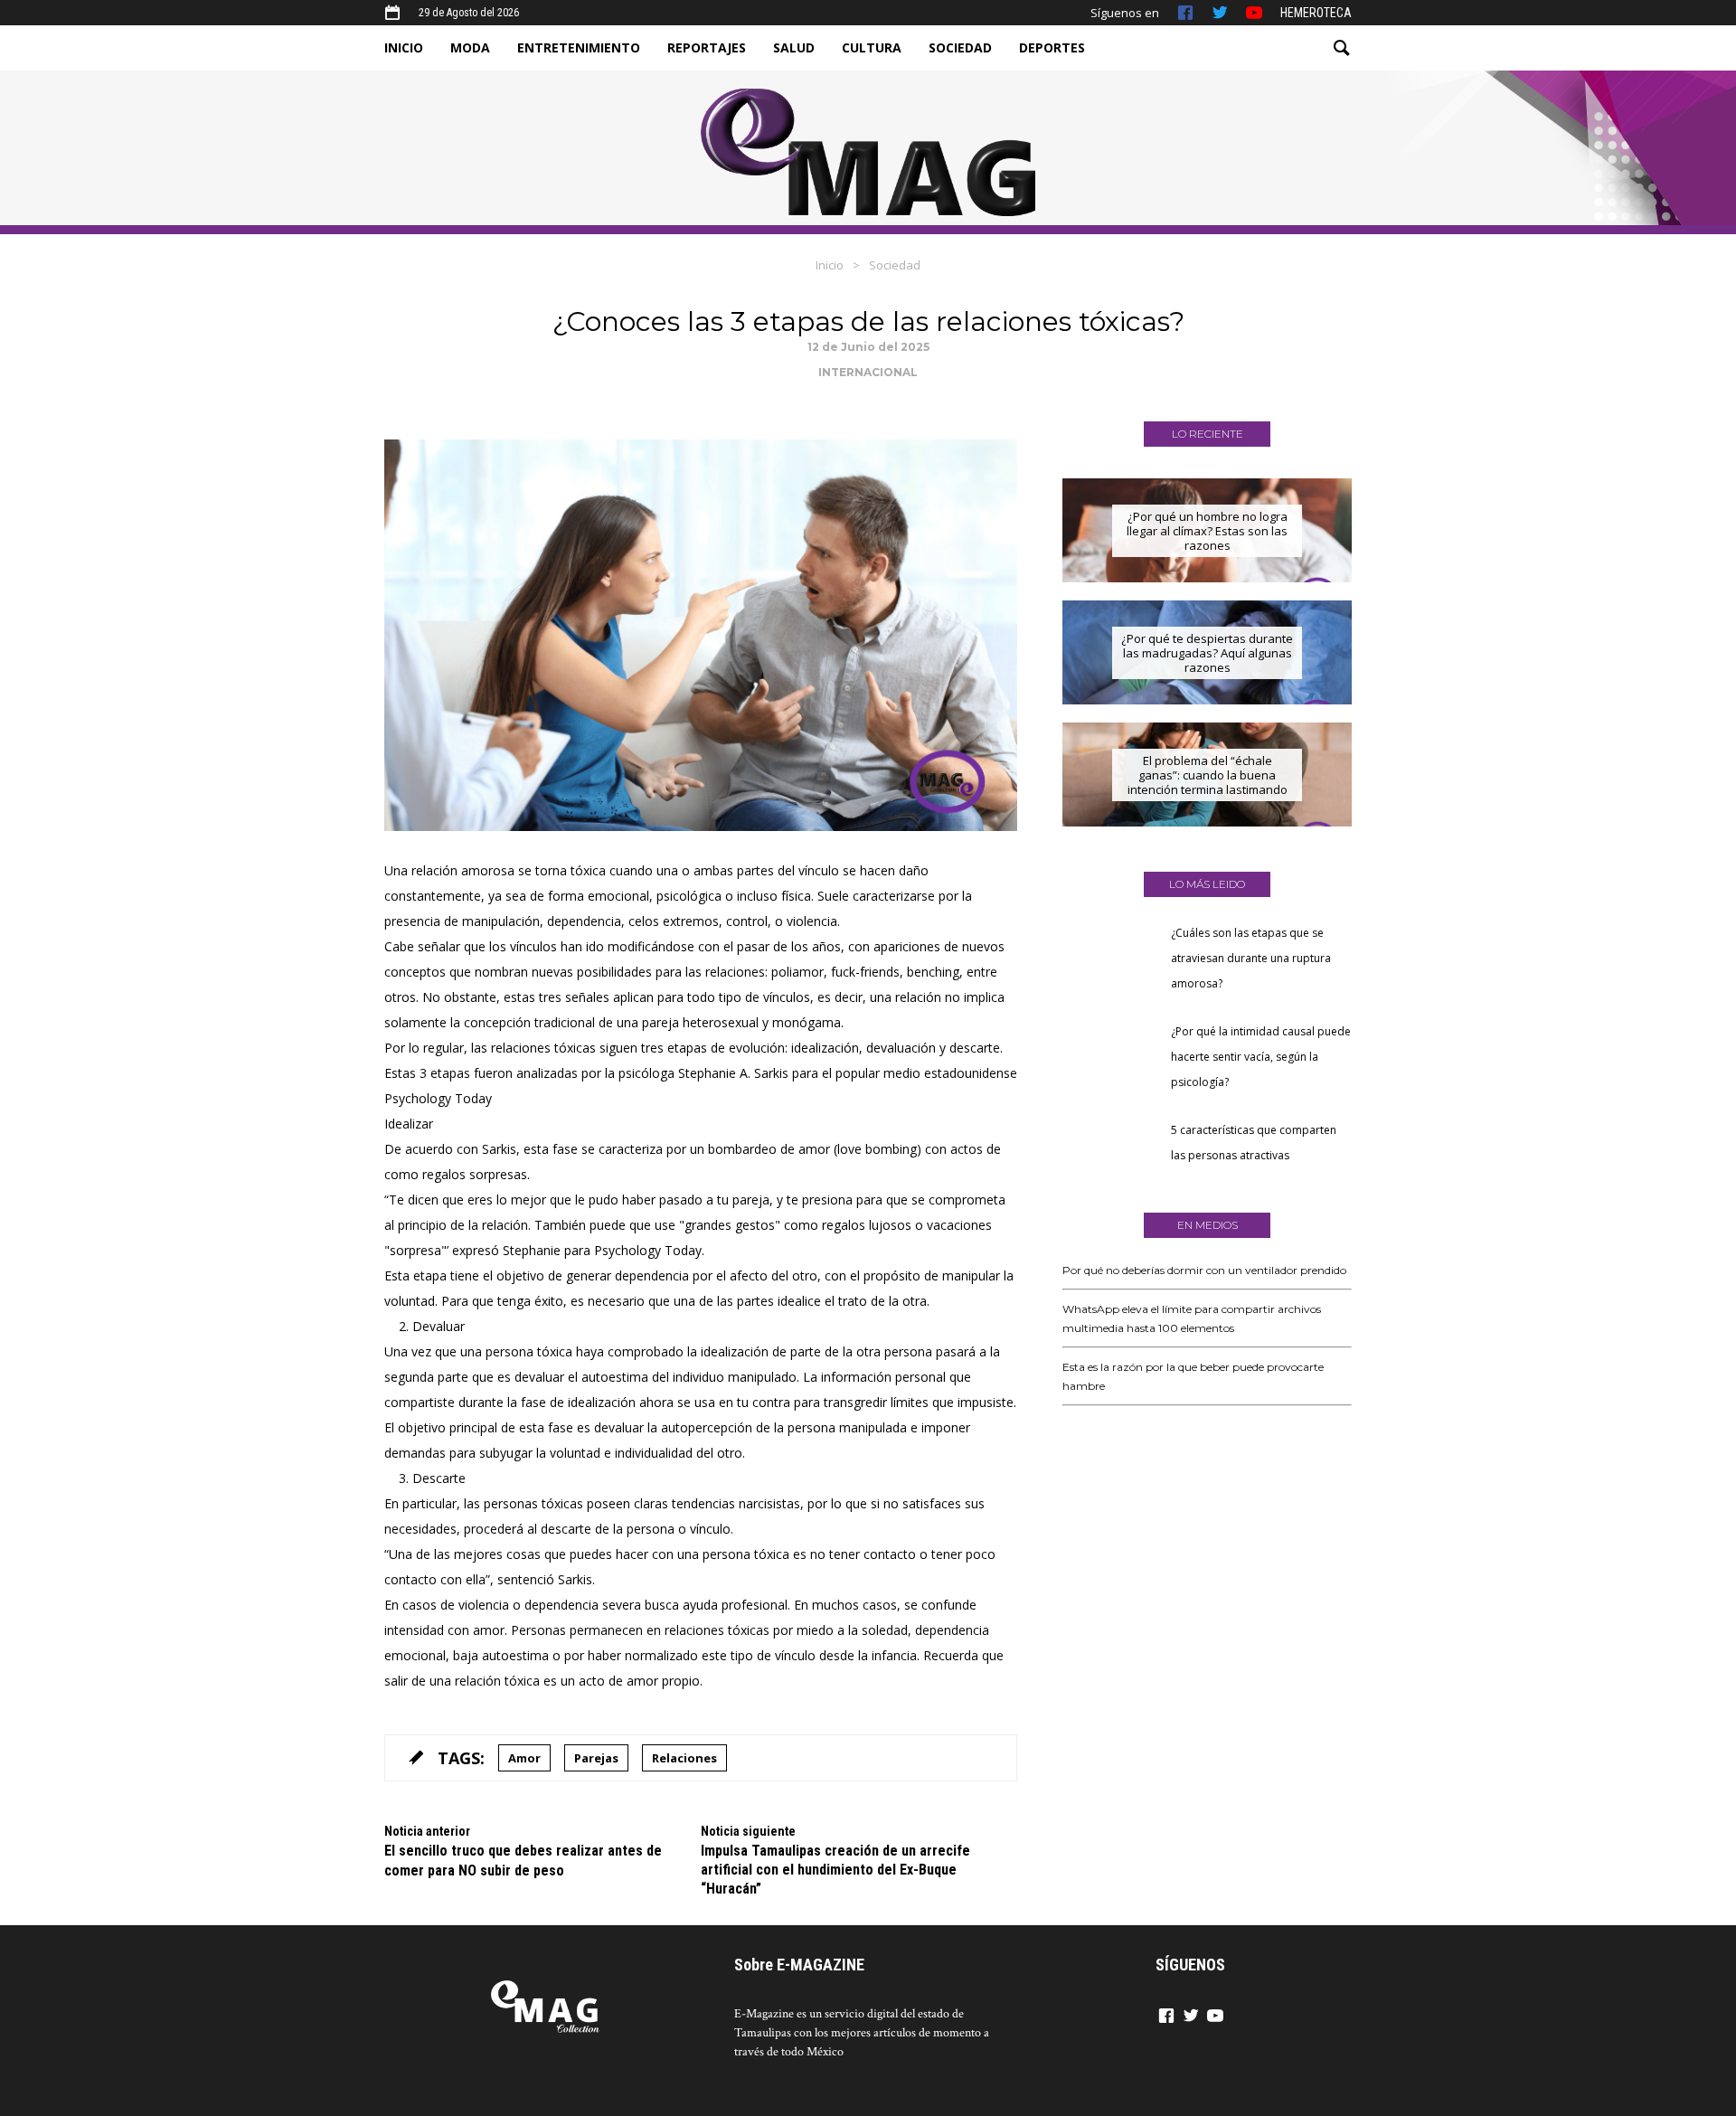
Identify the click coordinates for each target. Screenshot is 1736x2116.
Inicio (830, 265)
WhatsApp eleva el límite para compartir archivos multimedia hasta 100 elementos (1192, 1318)
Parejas (596, 1758)
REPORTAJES (707, 47)
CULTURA (872, 47)
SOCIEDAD (960, 47)
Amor (524, 1758)
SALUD (794, 47)
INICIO (404, 47)
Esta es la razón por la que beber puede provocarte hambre (1193, 1376)
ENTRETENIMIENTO (579, 47)
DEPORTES (1052, 47)
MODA (470, 47)
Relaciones (684, 1758)
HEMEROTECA (1316, 13)
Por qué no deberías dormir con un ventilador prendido (1204, 1270)
